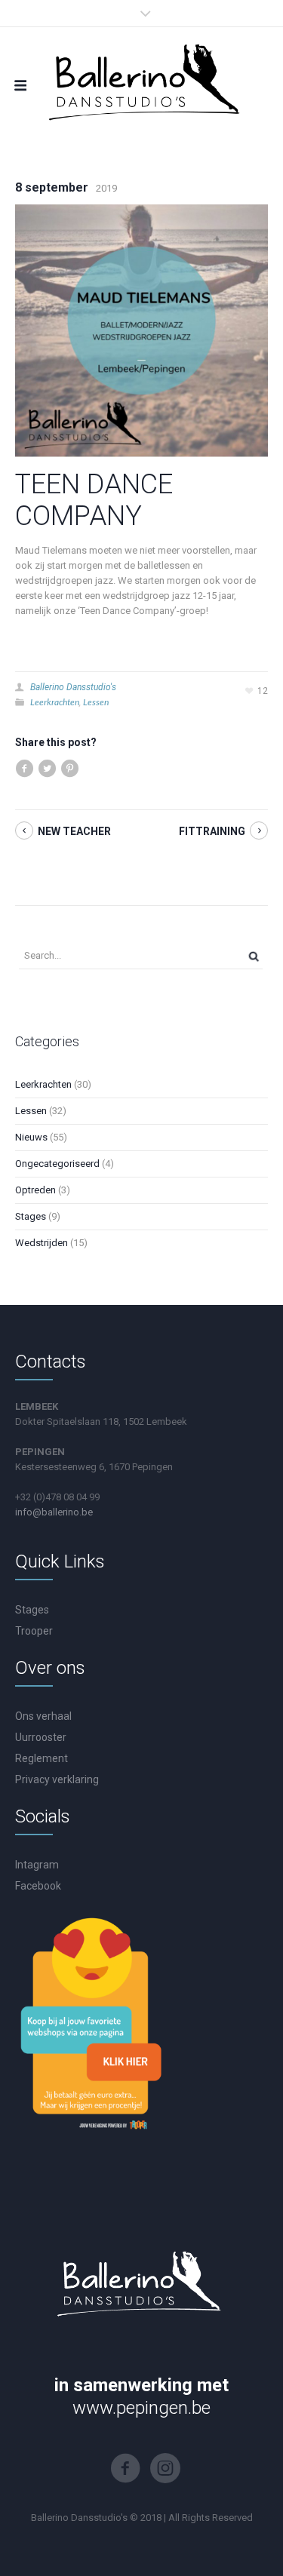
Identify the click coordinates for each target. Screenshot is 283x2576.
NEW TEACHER (74, 831)
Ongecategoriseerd (57, 1164)
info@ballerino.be (54, 1512)
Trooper (34, 1631)
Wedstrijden (42, 1243)
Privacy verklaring (57, 1779)
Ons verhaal (43, 1716)
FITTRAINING (212, 831)
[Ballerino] (141, 80)
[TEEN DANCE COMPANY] (141, 330)
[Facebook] (125, 2468)
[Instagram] (165, 2468)
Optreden (35, 1190)
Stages (31, 1216)
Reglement (42, 1758)
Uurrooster (41, 1737)
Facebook (38, 1886)
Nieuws (31, 1137)
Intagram (37, 1865)
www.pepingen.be (141, 2408)
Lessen (96, 702)
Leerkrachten (55, 702)
